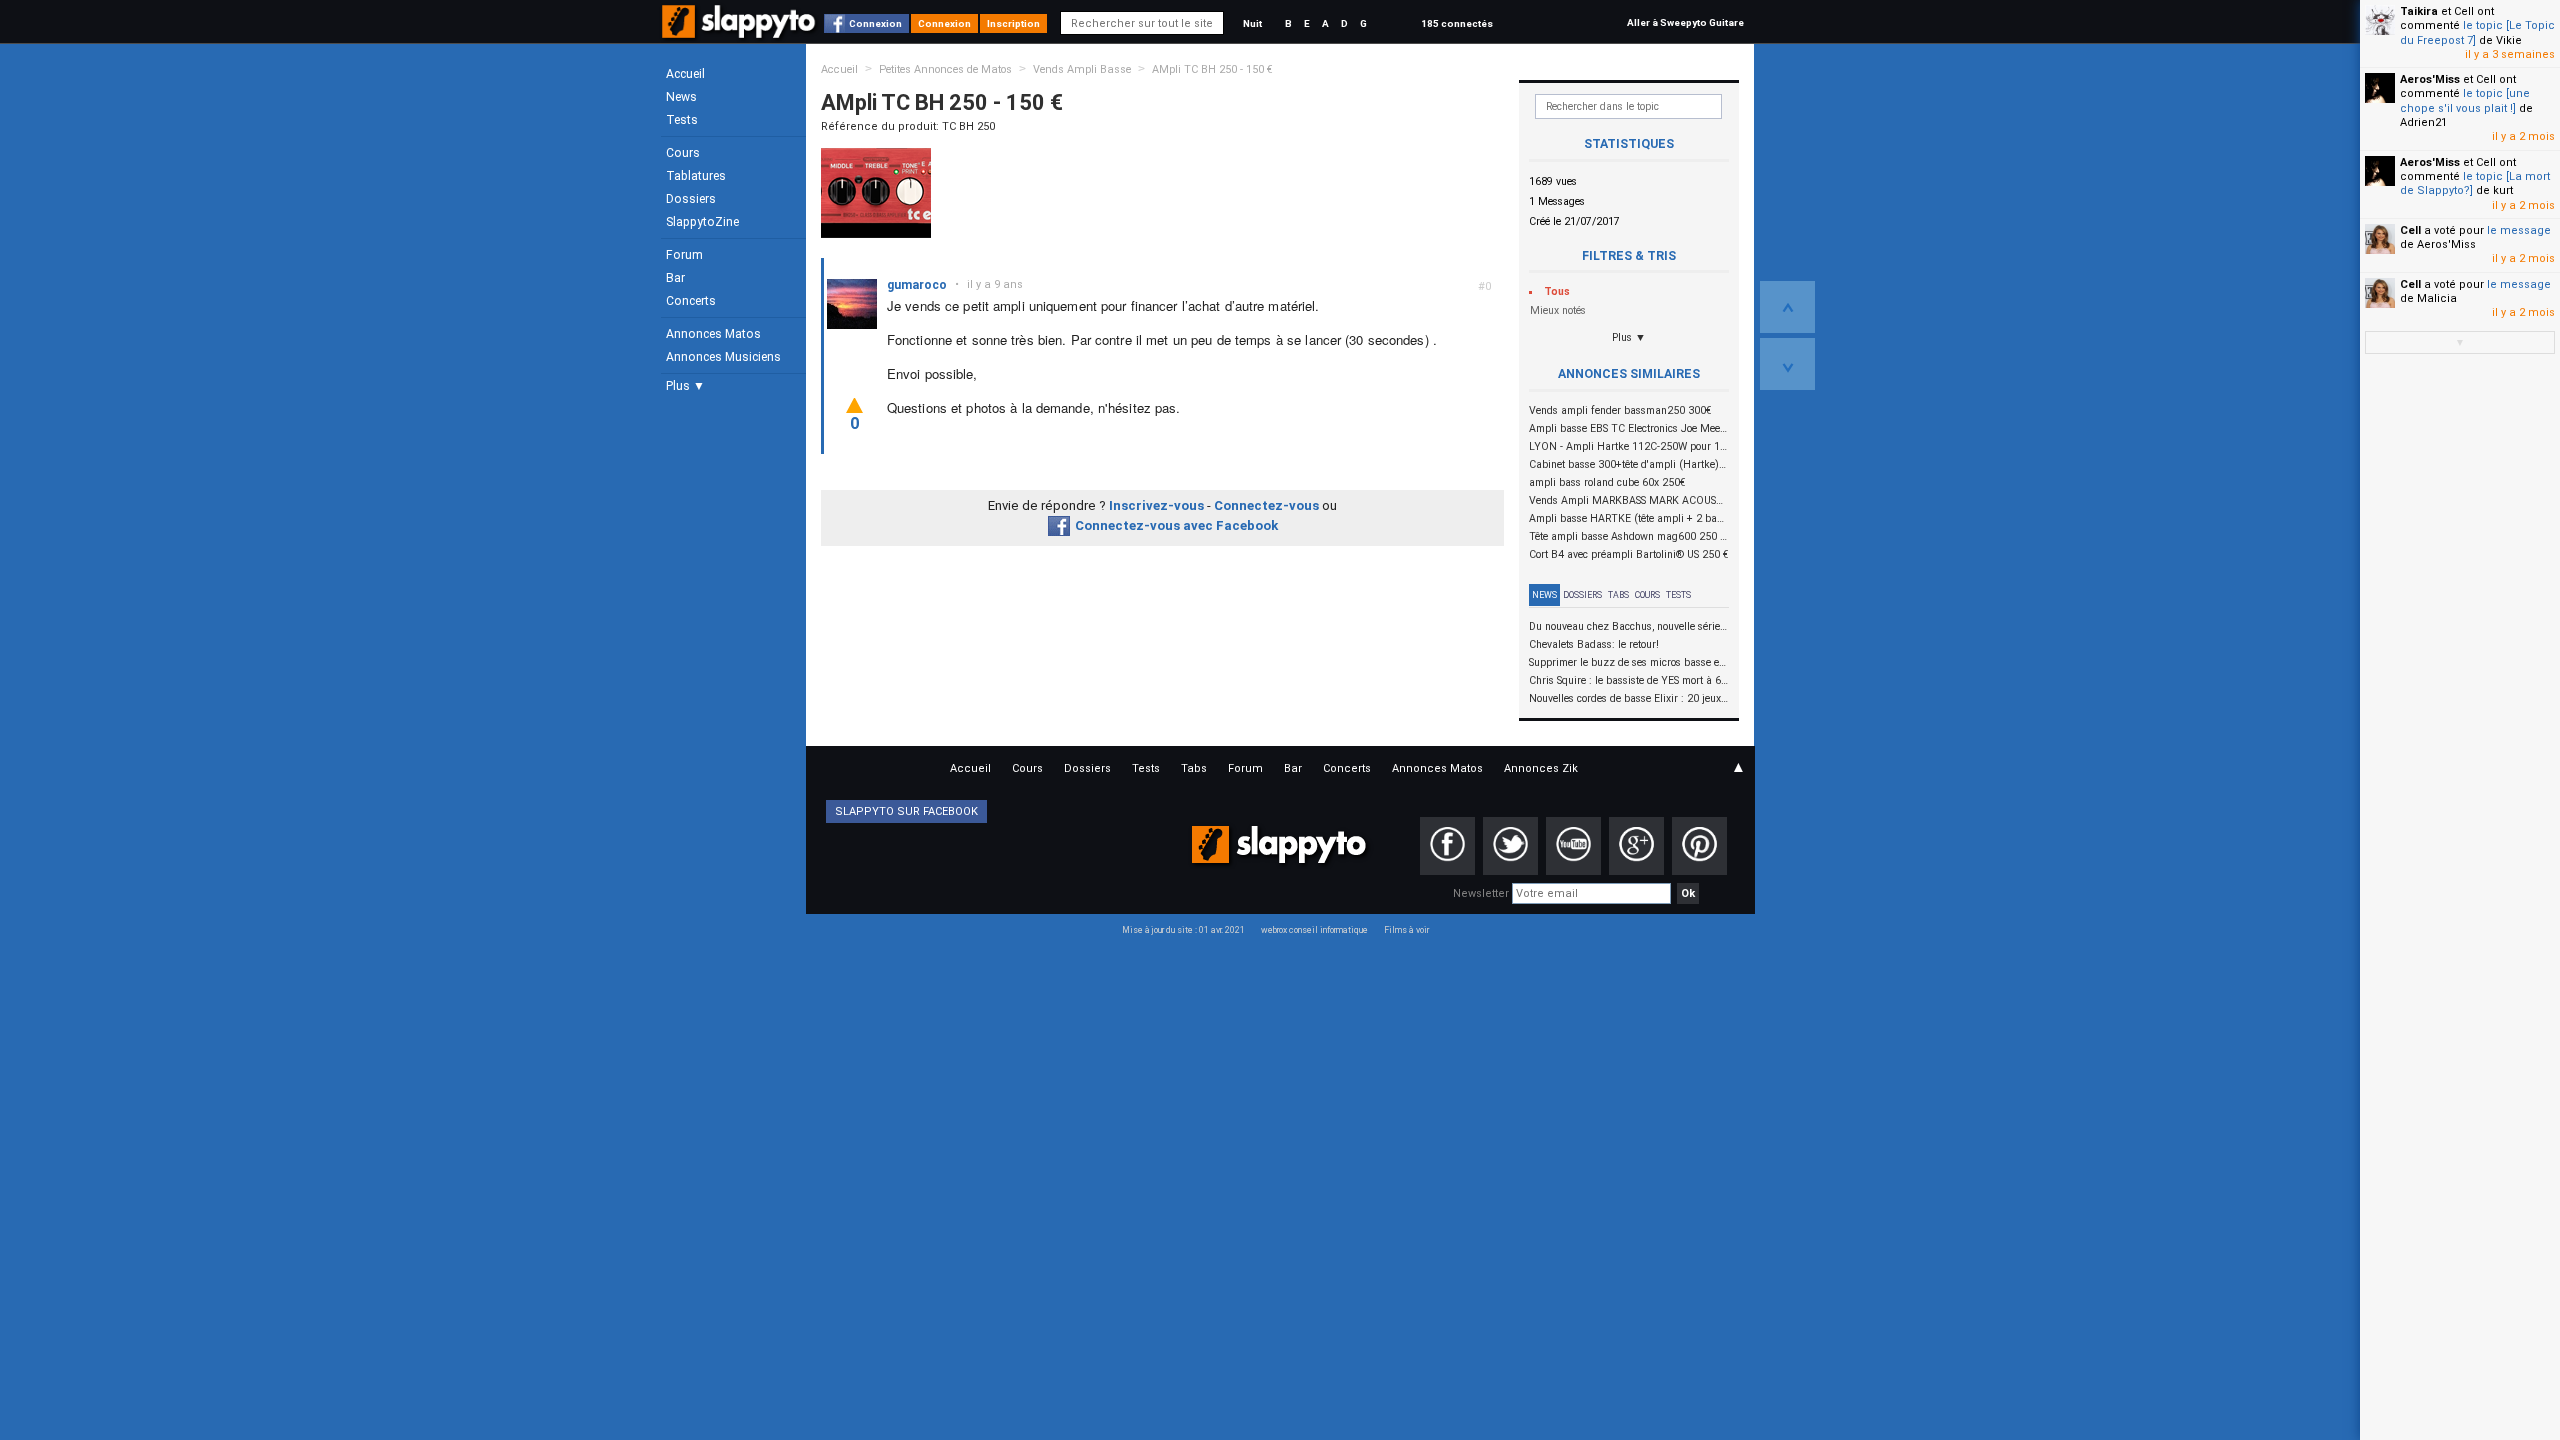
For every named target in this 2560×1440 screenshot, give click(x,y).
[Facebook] (1447, 846)
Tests (682, 120)
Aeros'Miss (2430, 79)
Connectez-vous (1266, 505)
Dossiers (691, 199)
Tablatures (696, 176)
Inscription (1013, 23)
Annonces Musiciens (723, 357)
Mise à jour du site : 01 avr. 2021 (1183, 930)
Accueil (685, 74)
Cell (2410, 230)
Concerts (691, 301)
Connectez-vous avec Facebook (1176, 525)
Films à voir (1406, 930)
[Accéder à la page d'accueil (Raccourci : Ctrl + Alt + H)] (740, 31)
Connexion (875, 23)
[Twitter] (1510, 846)
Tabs (1618, 595)
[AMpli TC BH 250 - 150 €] (876, 192)
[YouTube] (1573, 846)
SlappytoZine (702, 222)
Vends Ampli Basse (1082, 69)
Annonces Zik (1541, 768)
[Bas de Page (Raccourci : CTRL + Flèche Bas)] (1787, 364)
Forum (684, 255)
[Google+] (1636, 846)
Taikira (2419, 11)
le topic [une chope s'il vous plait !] (2465, 100)
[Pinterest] (1699, 846)
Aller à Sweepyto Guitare (1685, 22)
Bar (675, 278)
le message (2519, 230)
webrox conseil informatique (1314, 930)
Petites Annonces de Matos (945, 69)
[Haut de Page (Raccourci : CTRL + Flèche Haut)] (1787, 307)
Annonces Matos (713, 334)
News (681, 97)
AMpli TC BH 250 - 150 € (1212, 69)
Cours (683, 153)
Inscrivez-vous (1156, 505)
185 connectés (1457, 23)
